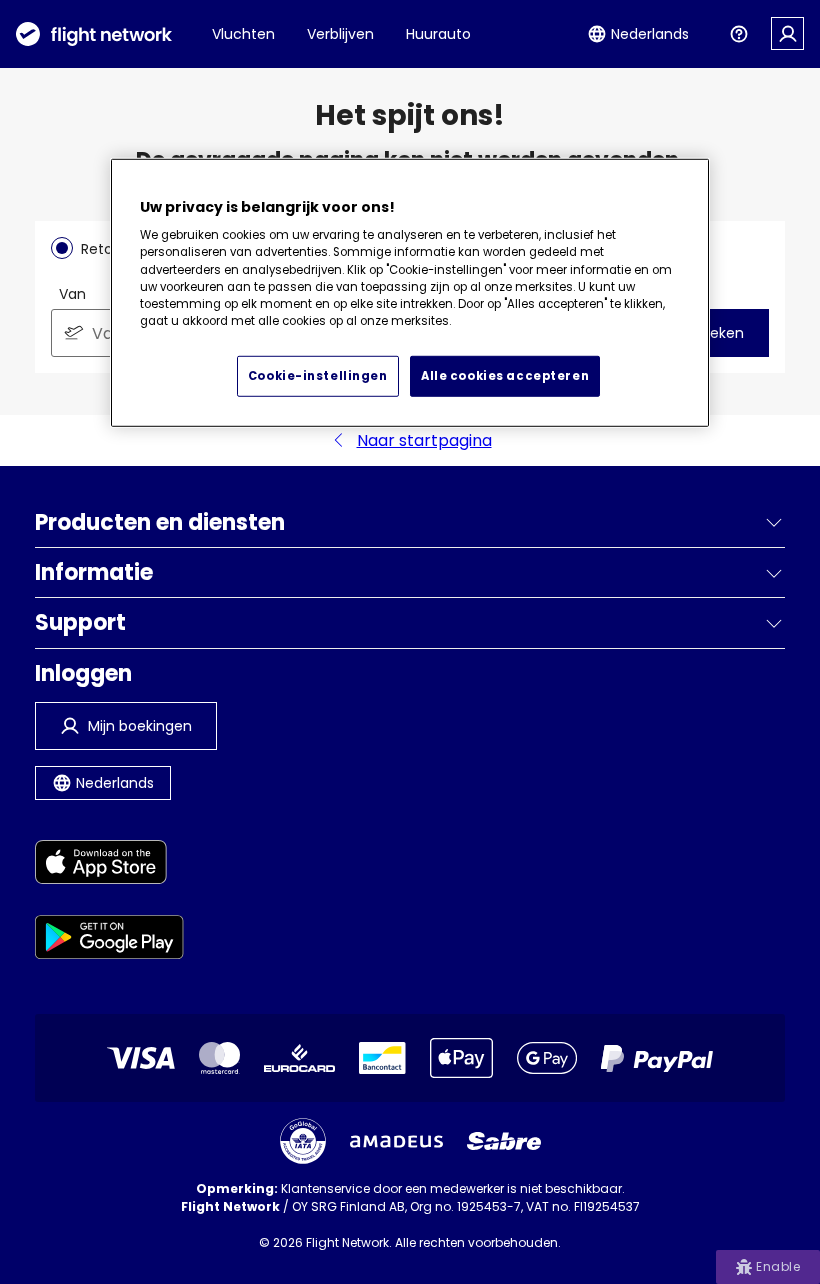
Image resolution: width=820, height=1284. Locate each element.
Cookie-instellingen (318, 375)
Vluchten (243, 34)
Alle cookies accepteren (505, 375)
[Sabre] (504, 1141)
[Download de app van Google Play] (109, 940)
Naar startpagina (424, 440)
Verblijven (340, 34)
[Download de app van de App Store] (109, 865)
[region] (410, 292)
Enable (778, 1266)
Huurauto (438, 34)
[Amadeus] (396, 1141)
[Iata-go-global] (303, 1141)
